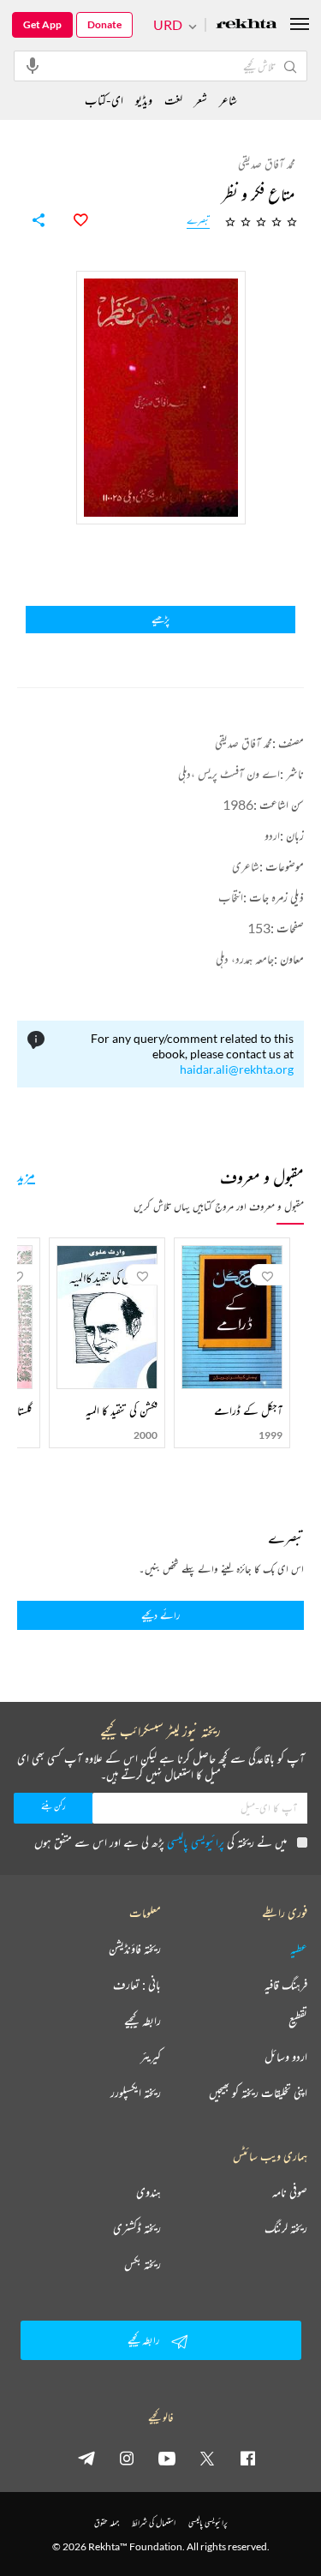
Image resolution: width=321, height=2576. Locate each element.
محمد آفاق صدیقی (244, 743)
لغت (173, 100)
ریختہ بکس (143, 2264)
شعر (201, 100)
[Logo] (247, 25)
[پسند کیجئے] (71, 220)
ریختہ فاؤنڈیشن (135, 1949)
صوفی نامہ (290, 2192)
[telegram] (86, 2458)
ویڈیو (144, 100)
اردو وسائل (286, 2057)
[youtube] (167, 2458)
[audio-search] (33, 65)
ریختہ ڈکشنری (137, 2228)
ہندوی (149, 2192)
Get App (42, 24)
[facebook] (247, 2458)
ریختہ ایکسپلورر (136, 2093)
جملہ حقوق (107, 2522)
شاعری (246, 866)
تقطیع (298, 2021)
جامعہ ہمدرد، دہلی (245, 959)
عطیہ (299, 1949)
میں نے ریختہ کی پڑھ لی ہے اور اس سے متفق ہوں (160, 1842)
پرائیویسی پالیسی (196, 1842)
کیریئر (151, 2057)
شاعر (228, 100)
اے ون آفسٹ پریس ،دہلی (229, 773)
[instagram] (127, 2458)
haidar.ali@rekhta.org (237, 1069)
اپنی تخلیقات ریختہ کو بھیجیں (258, 2093)
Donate (104, 24)
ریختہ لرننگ (286, 2228)
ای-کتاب (104, 100)
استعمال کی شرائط (154, 2522)
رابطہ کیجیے (143, 2021)
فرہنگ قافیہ (286, 1985)
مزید (26, 1175)
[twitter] (207, 2458)
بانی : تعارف (137, 1985)
